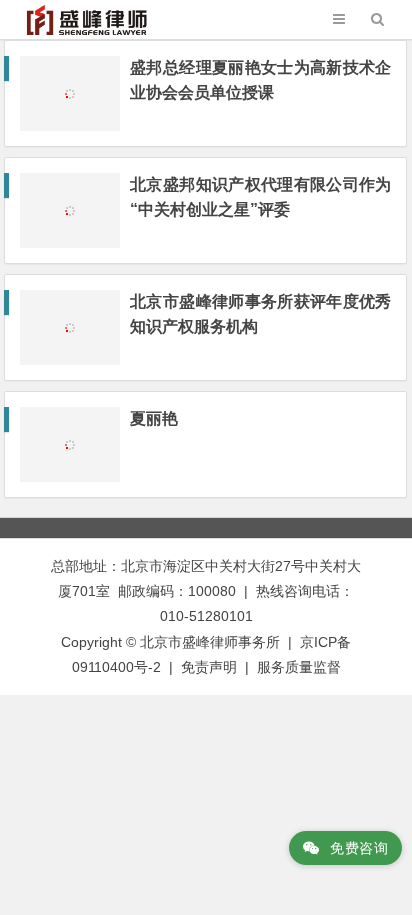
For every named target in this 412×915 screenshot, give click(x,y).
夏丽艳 (154, 418)
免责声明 (209, 667)
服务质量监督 (299, 667)
